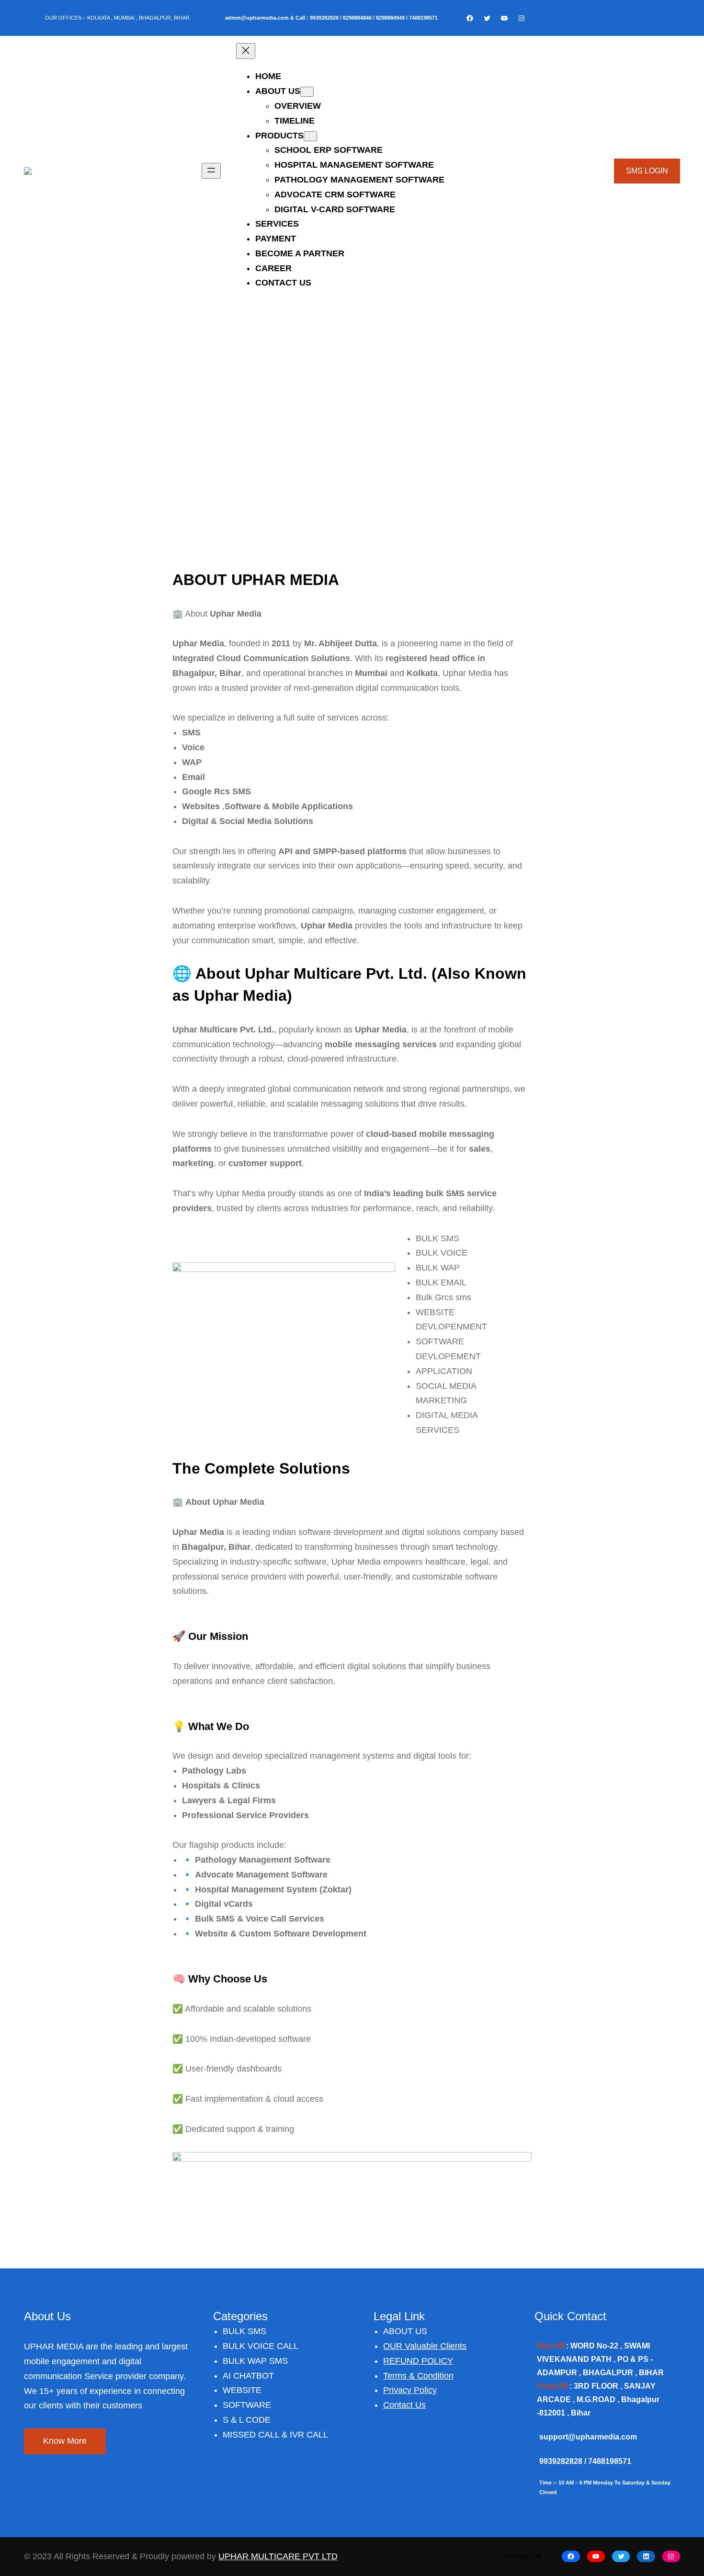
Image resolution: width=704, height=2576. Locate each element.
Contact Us (404, 2405)
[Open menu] (211, 171)
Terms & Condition (418, 2376)
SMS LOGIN (647, 171)
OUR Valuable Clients (425, 2346)
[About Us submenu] (307, 92)
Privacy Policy (410, 2390)
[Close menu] (246, 51)
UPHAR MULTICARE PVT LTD (278, 2556)
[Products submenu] (310, 136)
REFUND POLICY (418, 2361)
